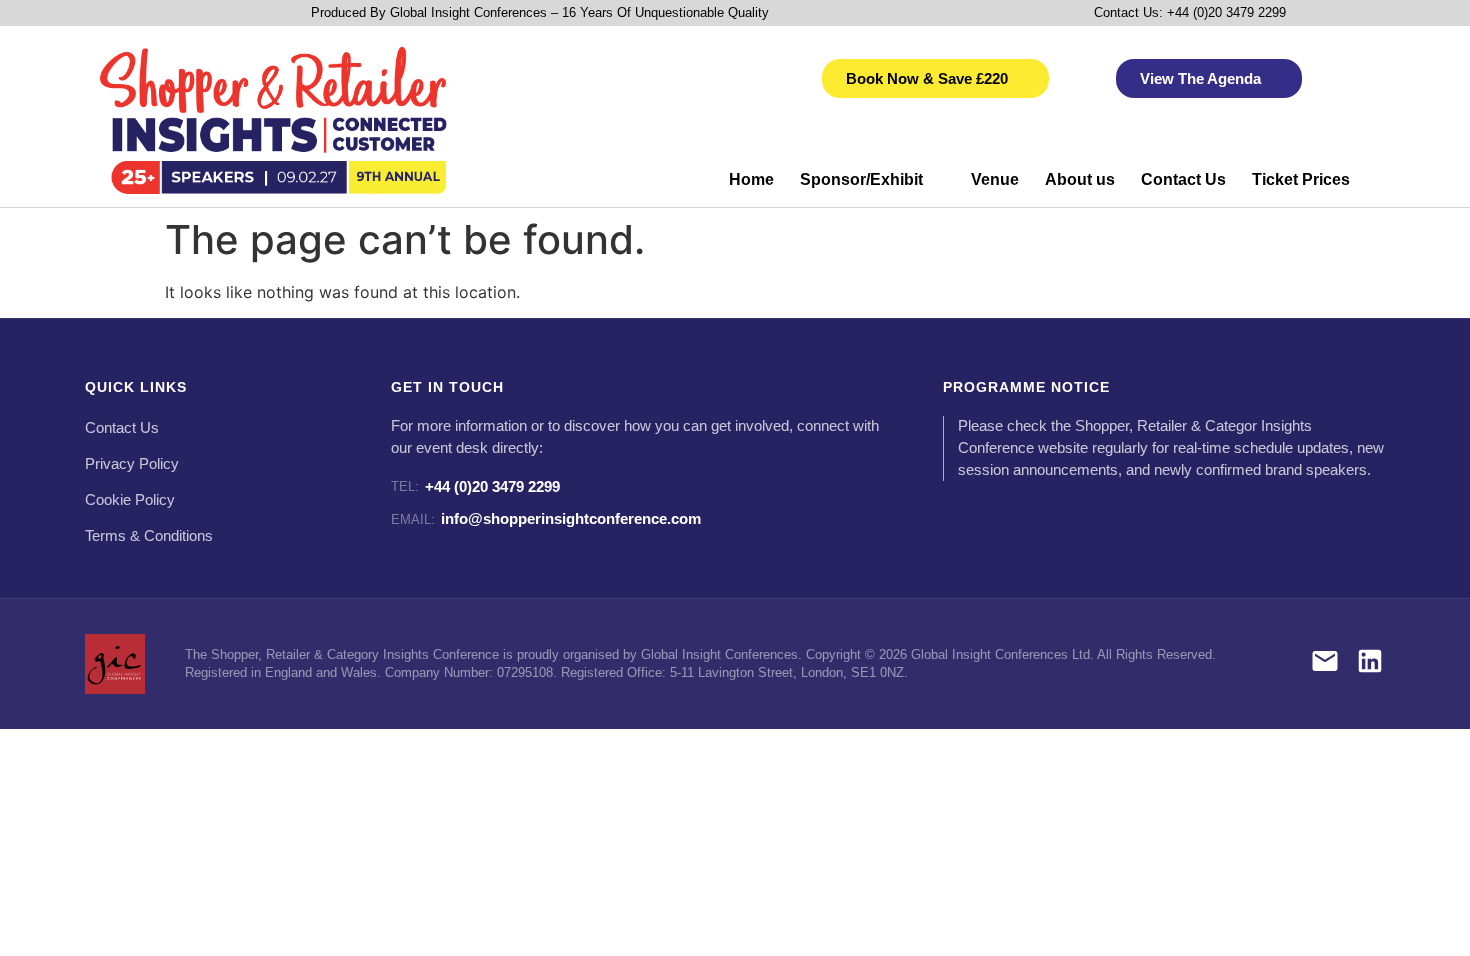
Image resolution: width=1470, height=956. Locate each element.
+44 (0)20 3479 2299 (475, 486)
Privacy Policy (132, 464)
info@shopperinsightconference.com (546, 518)
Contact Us (1183, 179)
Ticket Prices (1301, 179)
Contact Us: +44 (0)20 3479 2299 (1190, 12)
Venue (995, 179)
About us (1080, 179)
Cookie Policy (130, 500)
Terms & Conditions (149, 536)
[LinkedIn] (1370, 664)
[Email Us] (1325, 664)
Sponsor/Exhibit (861, 179)
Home (751, 179)
